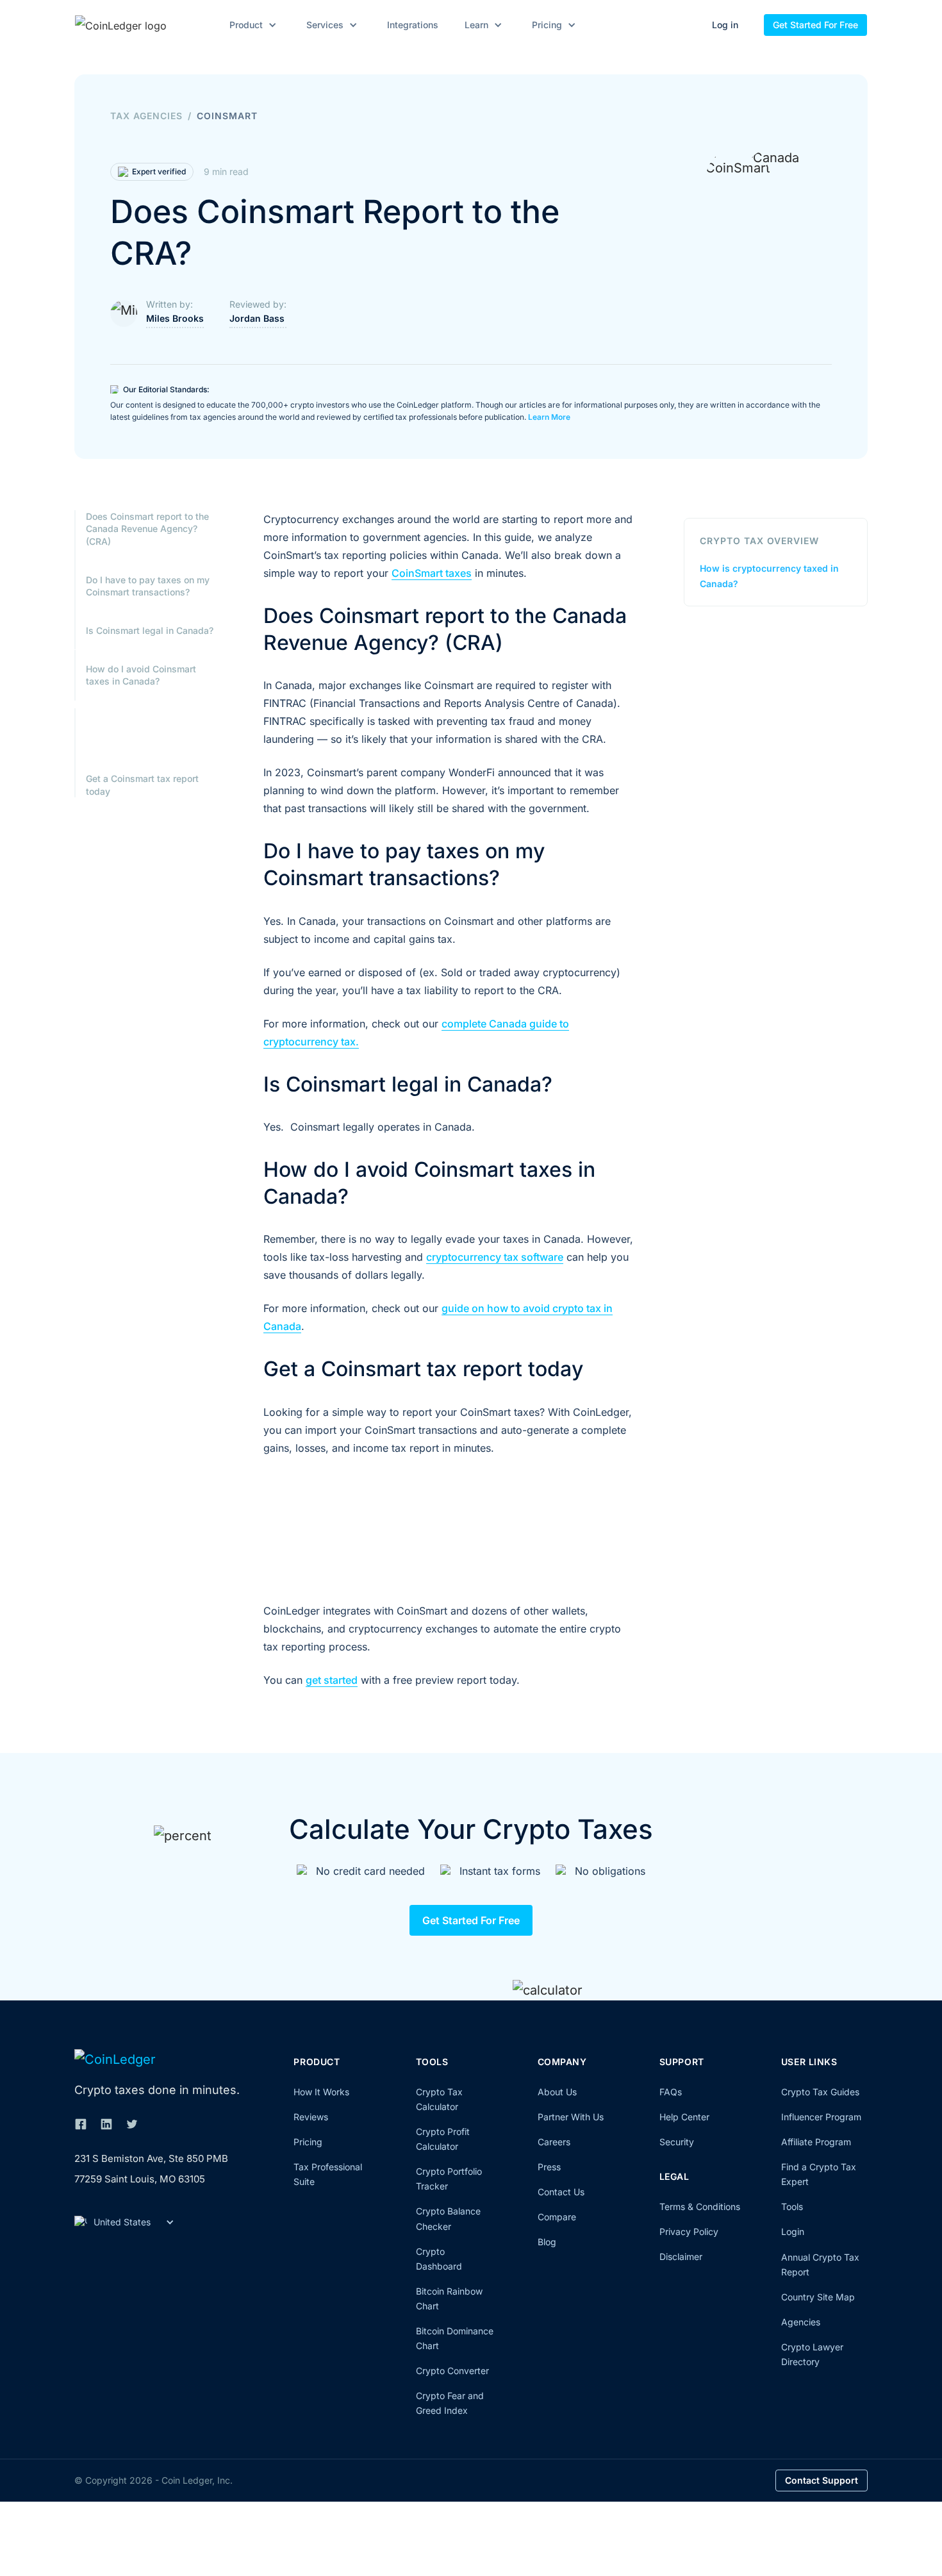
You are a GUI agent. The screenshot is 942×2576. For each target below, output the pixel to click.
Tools (792, 2206)
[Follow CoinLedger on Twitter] (132, 2124)
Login (793, 2231)
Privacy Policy (689, 2231)
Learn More (549, 417)
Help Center (684, 2117)
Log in (725, 25)
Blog (547, 2242)
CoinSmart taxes (432, 573)
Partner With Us (571, 2117)
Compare (557, 2217)
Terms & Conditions (700, 2206)
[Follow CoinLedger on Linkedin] (106, 2124)
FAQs (671, 2092)
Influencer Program (821, 2117)
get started (332, 1680)
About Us (557, 2092)
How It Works (321, 2092)
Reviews (311, 2117)
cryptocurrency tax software (495, 1257)
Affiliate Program (816, 2142)
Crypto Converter (452, 2371)
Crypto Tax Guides (820, 2092)
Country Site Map (818, 2297)
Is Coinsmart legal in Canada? (150, 630)
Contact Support (822, 2480)
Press (549, 2167)
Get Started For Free (815, 25)
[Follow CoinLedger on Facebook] (81, 2124)
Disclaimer (681, 2256)
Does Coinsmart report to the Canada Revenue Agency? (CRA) (147, 529)
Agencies (801, 2322)
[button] (251, 25)
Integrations (413, 25)
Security (677, 2142)
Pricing (308, 2142)
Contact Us (561, 2192)
